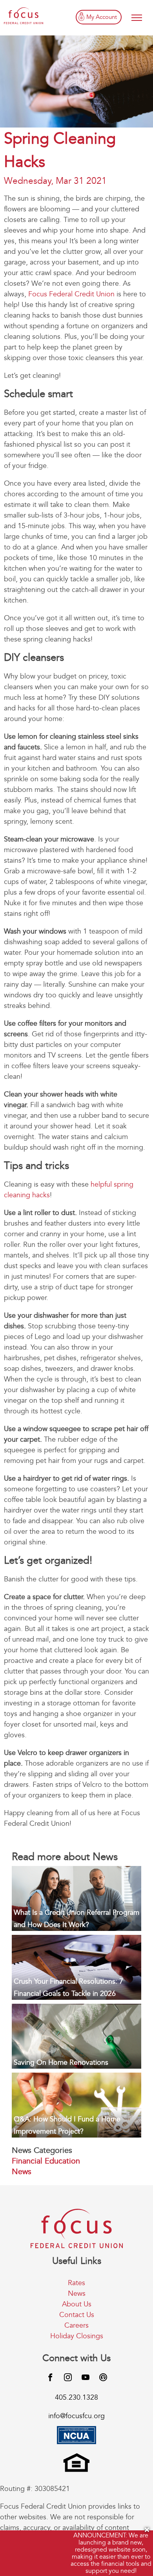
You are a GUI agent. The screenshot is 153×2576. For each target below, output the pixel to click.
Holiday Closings (77, 2336)
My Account (102, 17)
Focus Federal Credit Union (71, 294)
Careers (76, 2325)
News (22, 2172)
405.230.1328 (76, 2398)
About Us (77, 2304)
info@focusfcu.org (76, 2416)
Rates (76, 2283)
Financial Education (46, 2161)
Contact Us (77, 2315)
